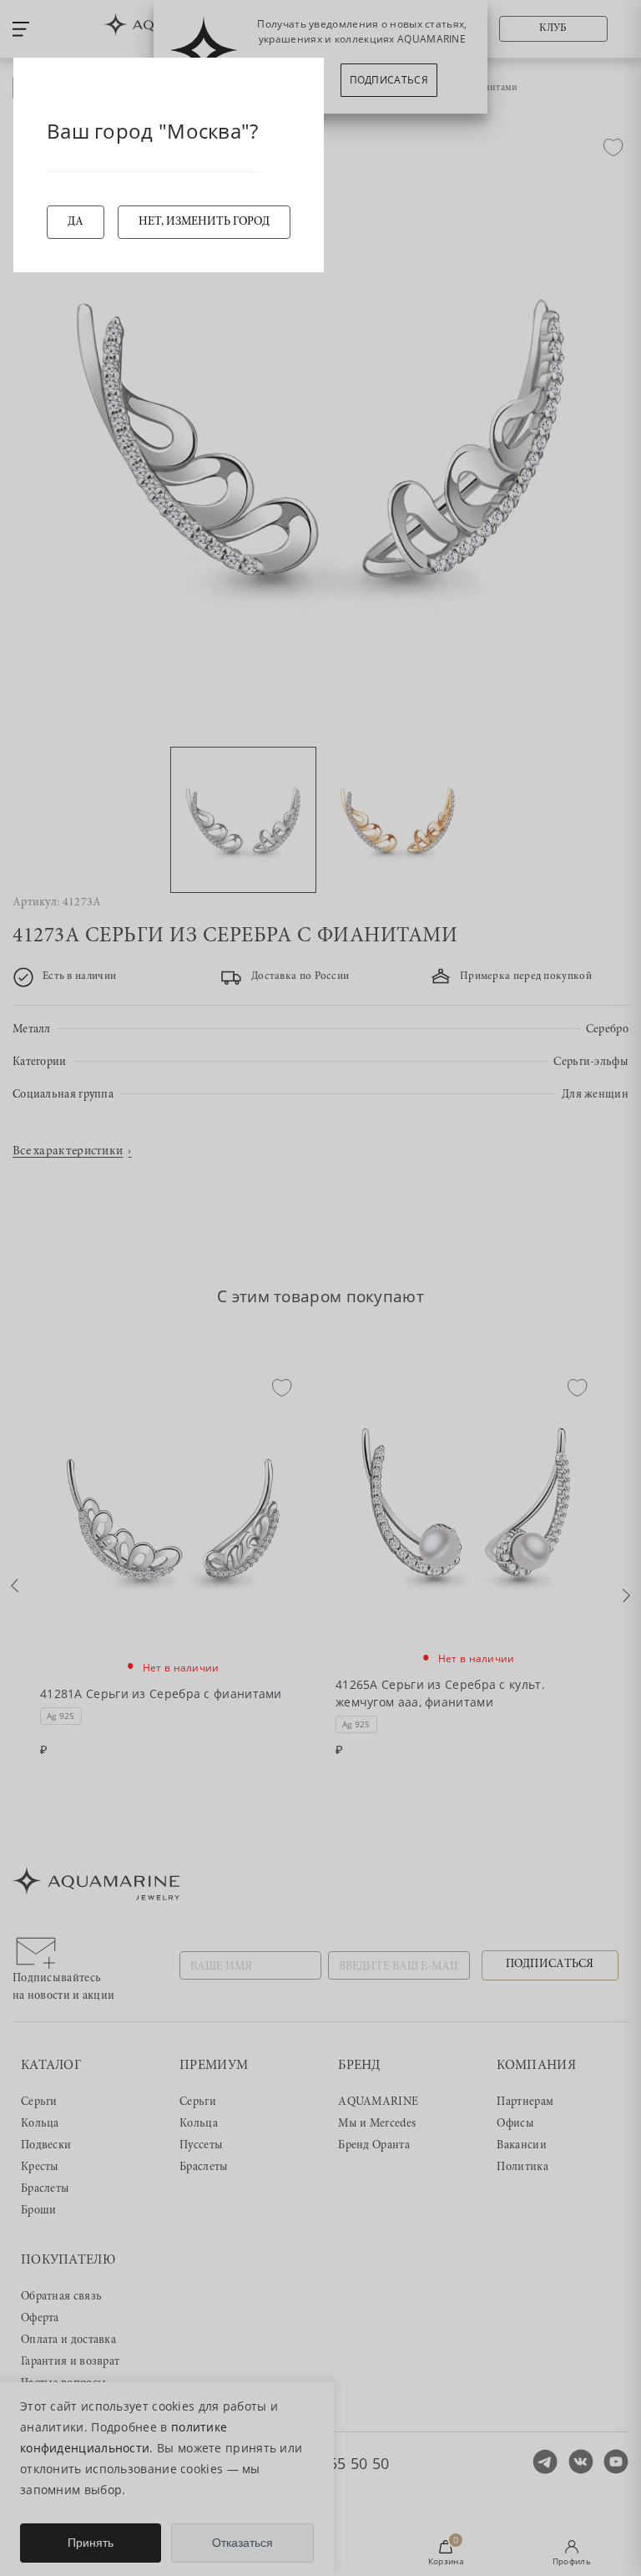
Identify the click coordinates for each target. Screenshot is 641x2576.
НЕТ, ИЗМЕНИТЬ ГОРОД (204, 222)
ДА (76, 222)
